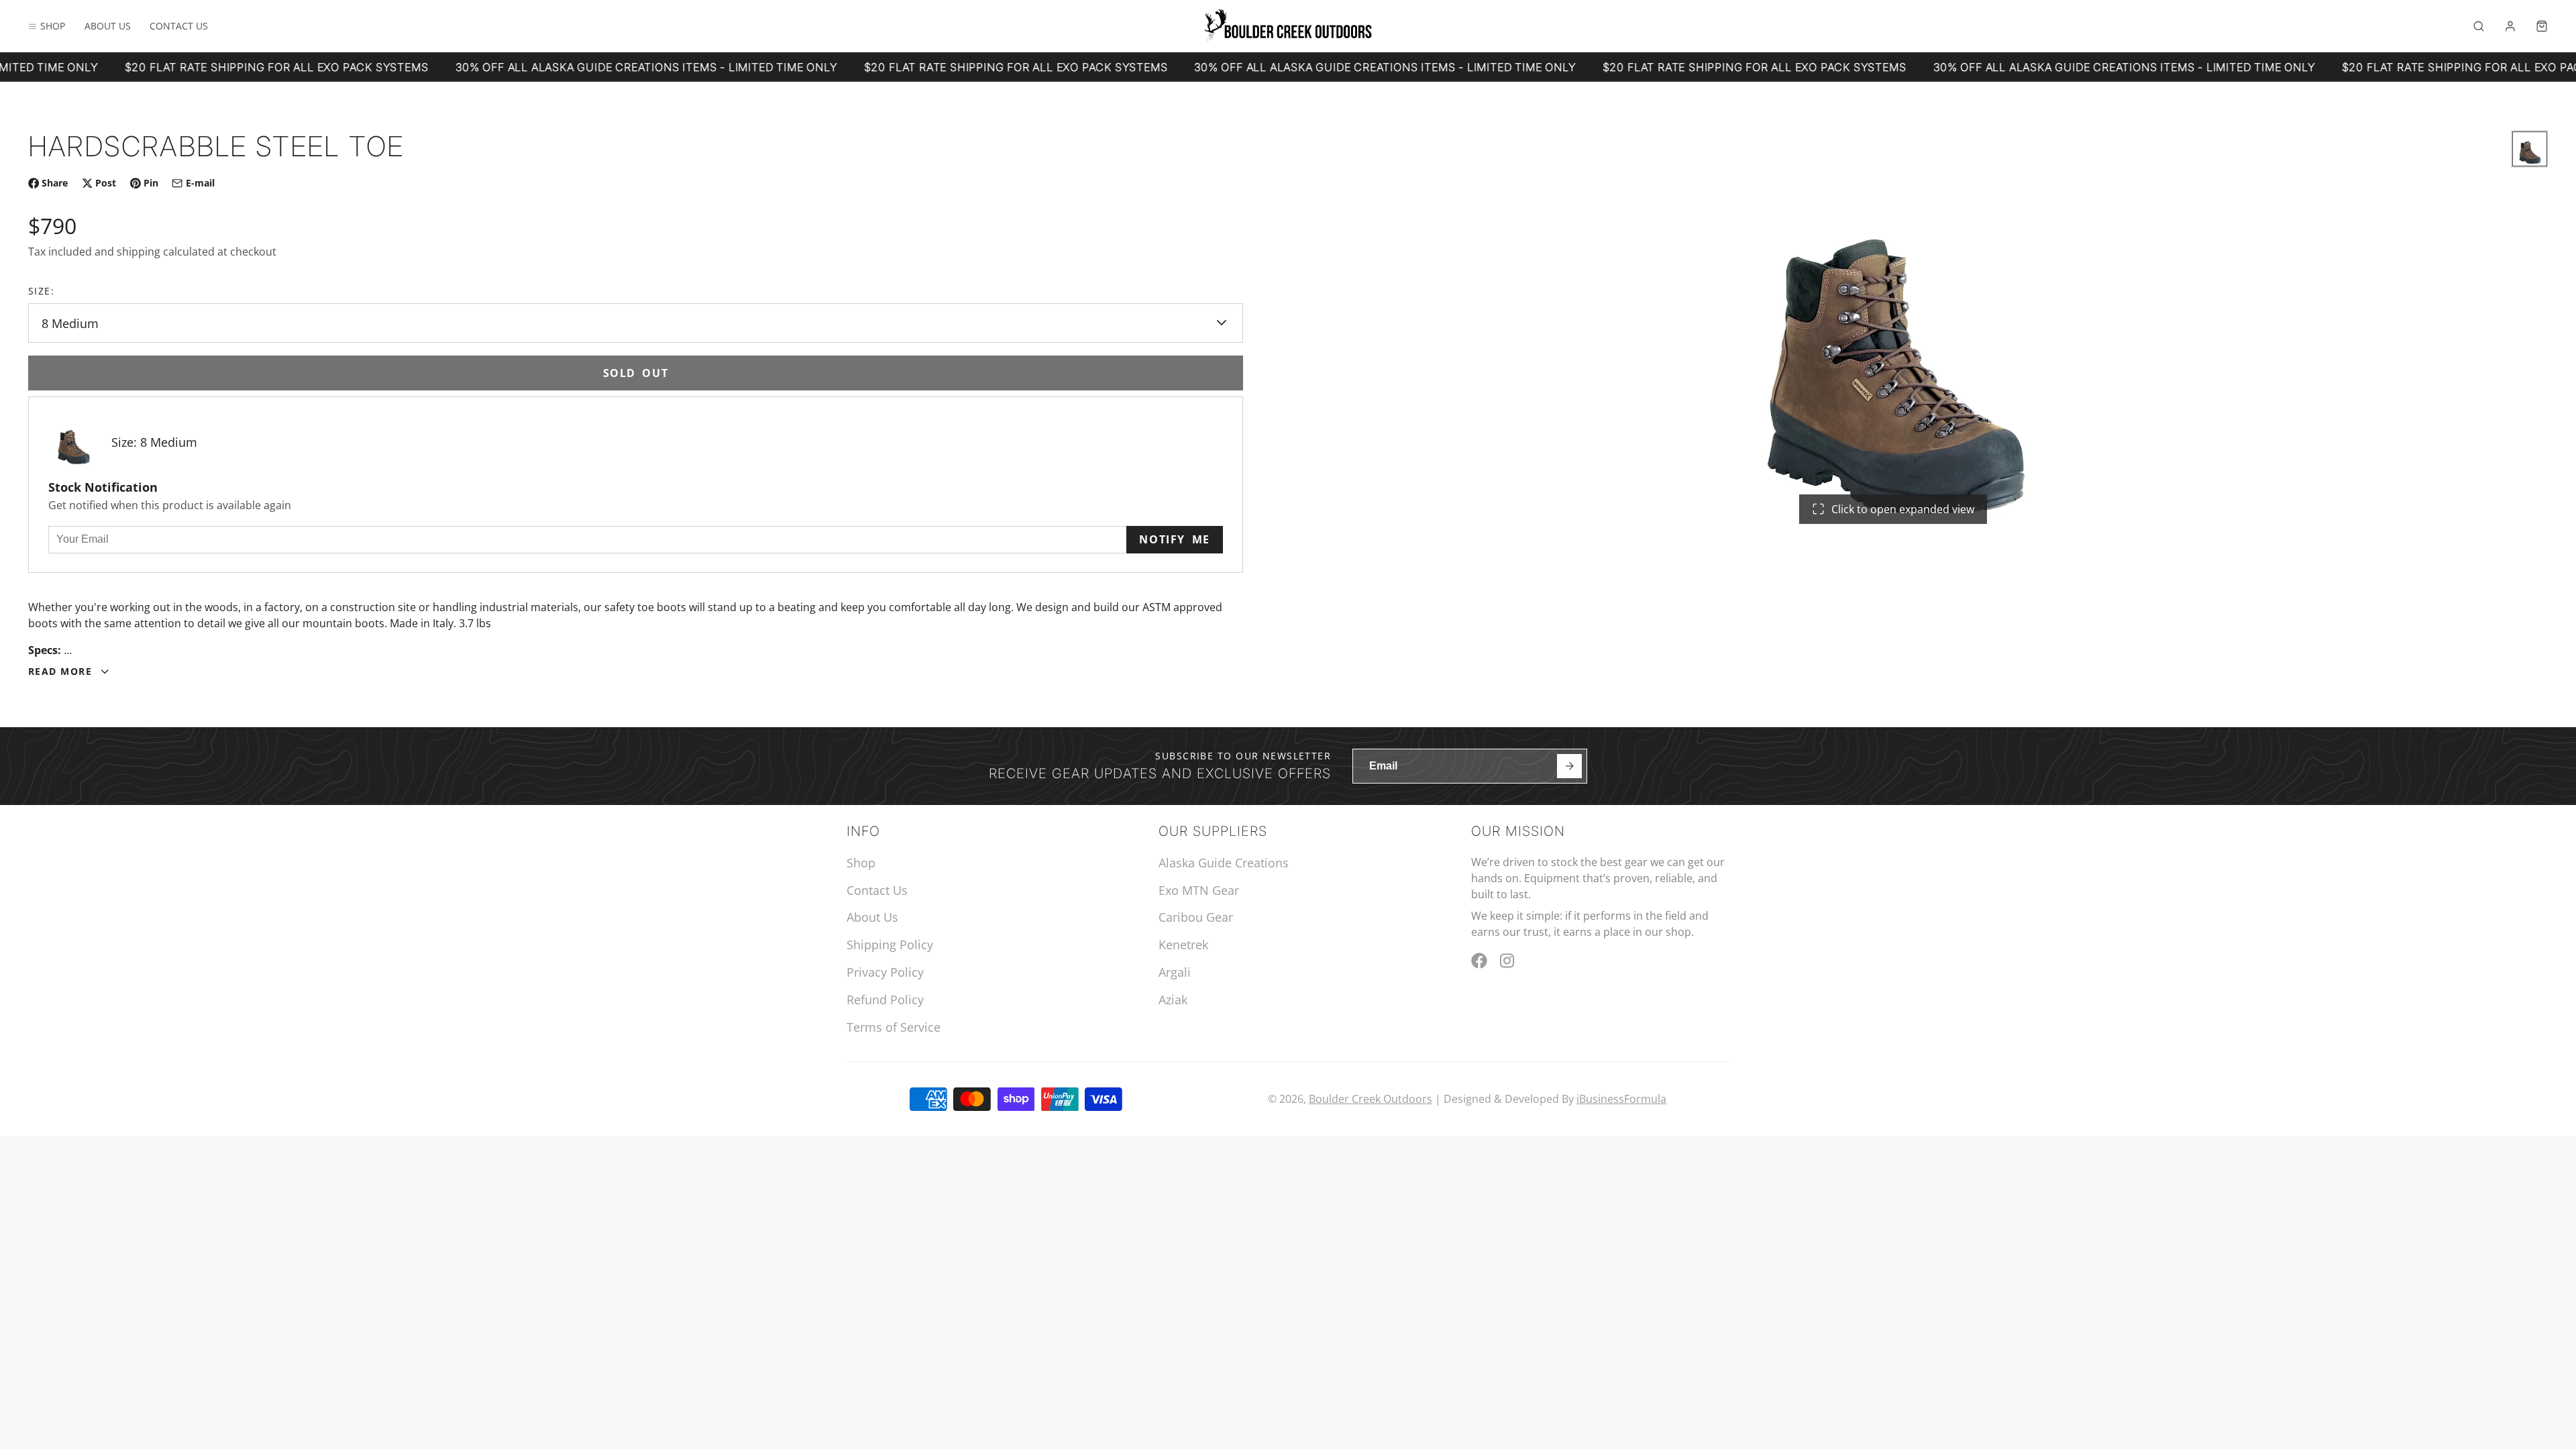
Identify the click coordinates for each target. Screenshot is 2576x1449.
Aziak (1173, 1000)
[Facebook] (1479, 961)
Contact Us (179, 26)
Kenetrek (1183, 945)
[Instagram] (1508, 961)
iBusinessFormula (1621, 1099)
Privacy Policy (885, 972)
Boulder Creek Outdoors (1371, 1099)
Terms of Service (894, 1027)
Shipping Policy (890, 945)
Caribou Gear (1196, 917)
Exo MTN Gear (1199, 890)
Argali (1175, 972)
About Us (108, 26)
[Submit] (1569, 766)
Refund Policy (885, 1000)
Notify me (1174, 539)
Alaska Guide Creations (1224, 863)
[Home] (1288, 26)
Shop (53, 26)
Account (2510, 26)
